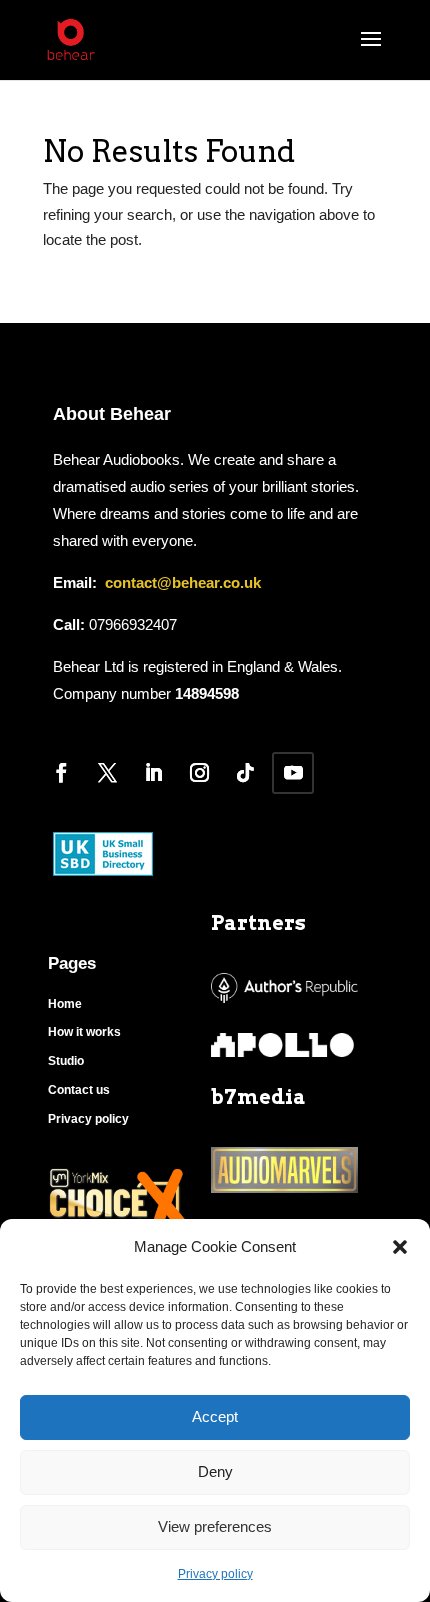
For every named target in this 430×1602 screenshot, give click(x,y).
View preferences (215, 1526)
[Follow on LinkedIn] (153, 773)
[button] (400, 1247)
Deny (215, 1471)
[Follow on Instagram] (199, 773)
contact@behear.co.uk (181, 582)
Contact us (79, 1090)
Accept (215, 1416)
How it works (84, 1032)
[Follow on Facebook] (61, 773)
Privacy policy (215, 1574)
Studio (66, 1061)
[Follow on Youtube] (293, 773)
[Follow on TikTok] (245, 773)
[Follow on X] (107, 773)
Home (65, 1004)
